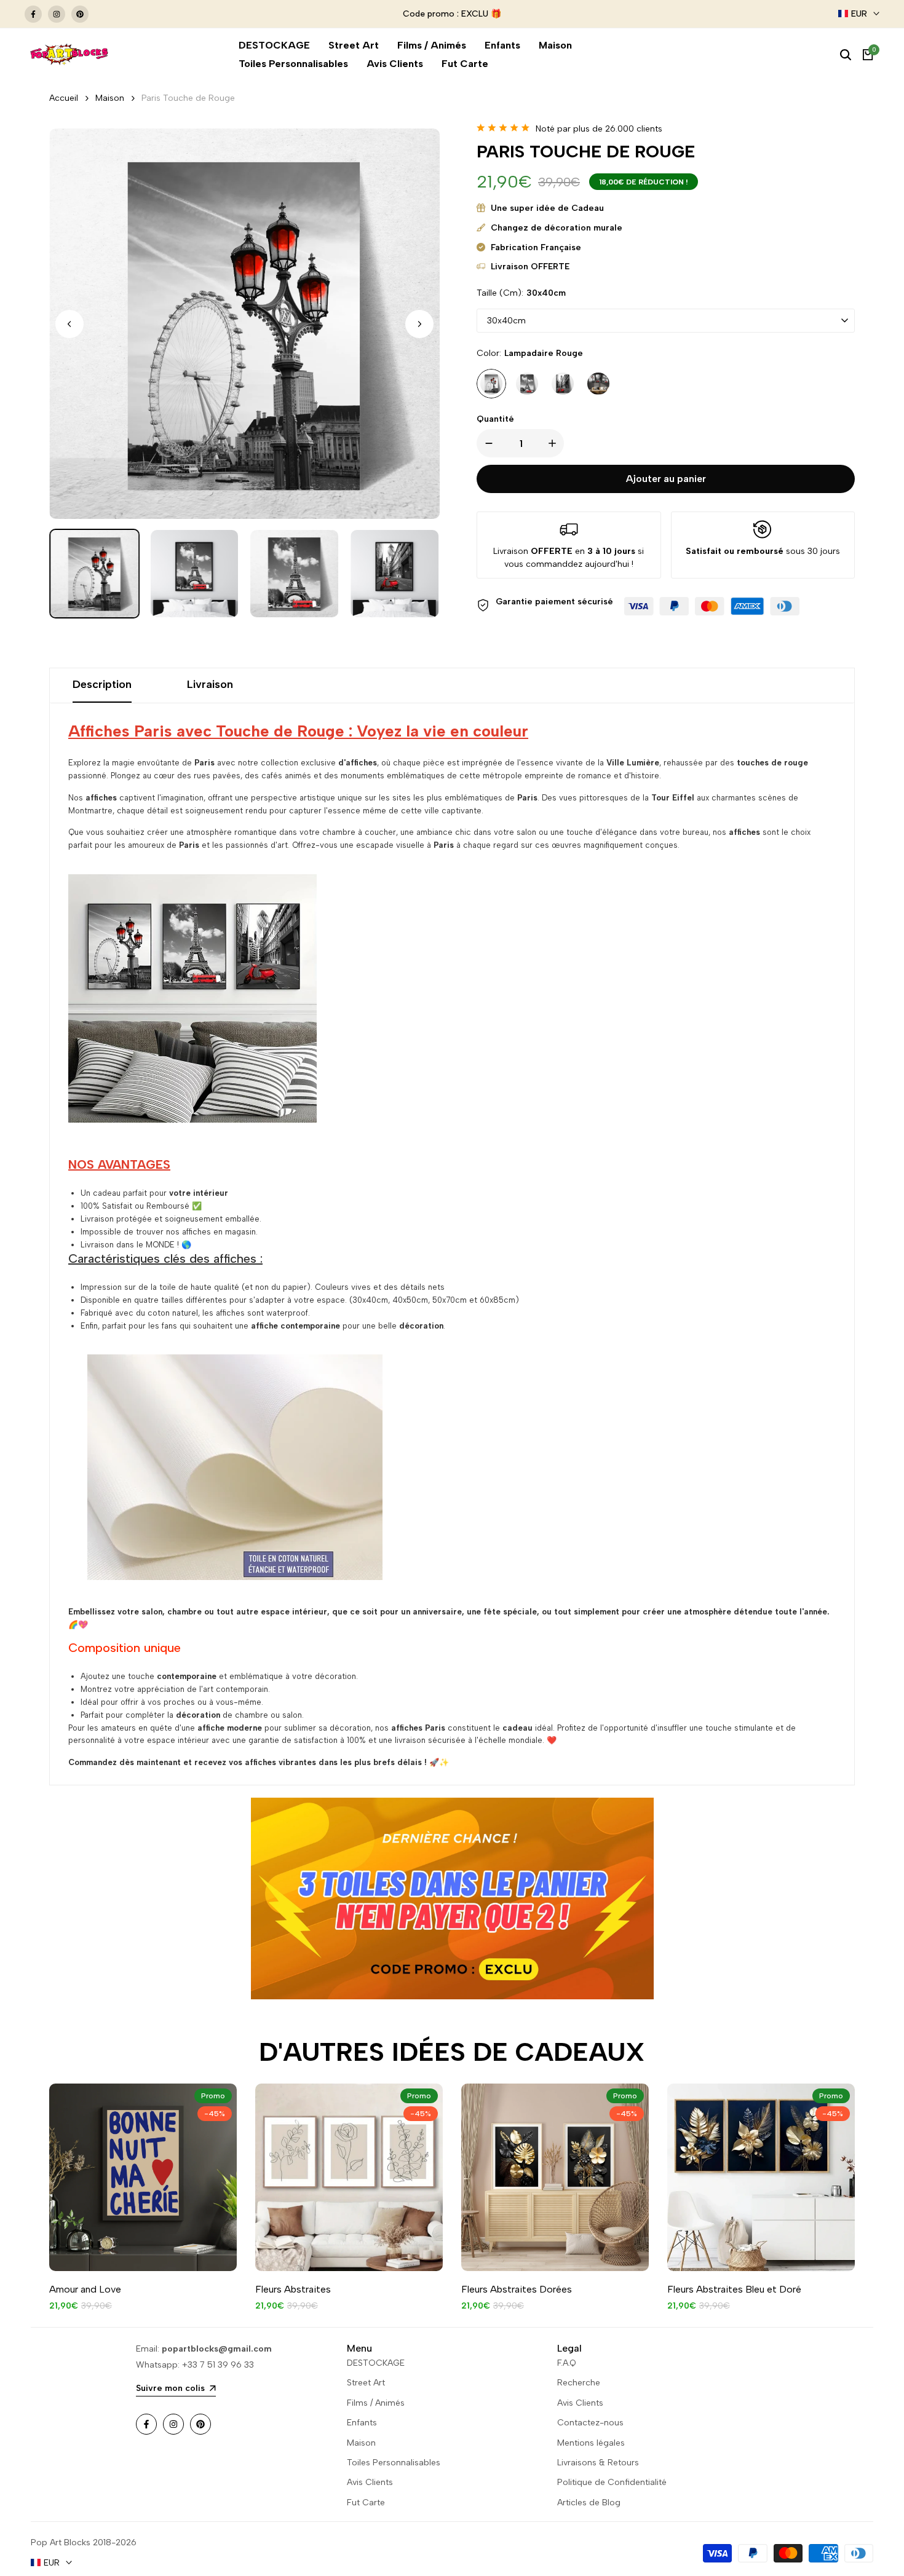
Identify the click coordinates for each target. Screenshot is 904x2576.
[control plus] (555, 443)
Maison (110, 98)
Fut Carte (366, 2503)
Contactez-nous (590, 2423)
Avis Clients (370, 2482)
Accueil (64, 98)
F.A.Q (567, 2363)
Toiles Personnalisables (394, 2463)
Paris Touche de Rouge (188, 98)
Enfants (362, 2423)
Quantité (495, 419)
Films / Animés (376, 2403)
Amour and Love (85, 2289)
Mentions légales (591, 2443)
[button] (419, 324)
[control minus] (486, 443)
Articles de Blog (589, 2503)
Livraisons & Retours (598, 2463)
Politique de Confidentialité (612, 2482)
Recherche (579, 2383)
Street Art (366, 2383)
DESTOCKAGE (376, 2363)
